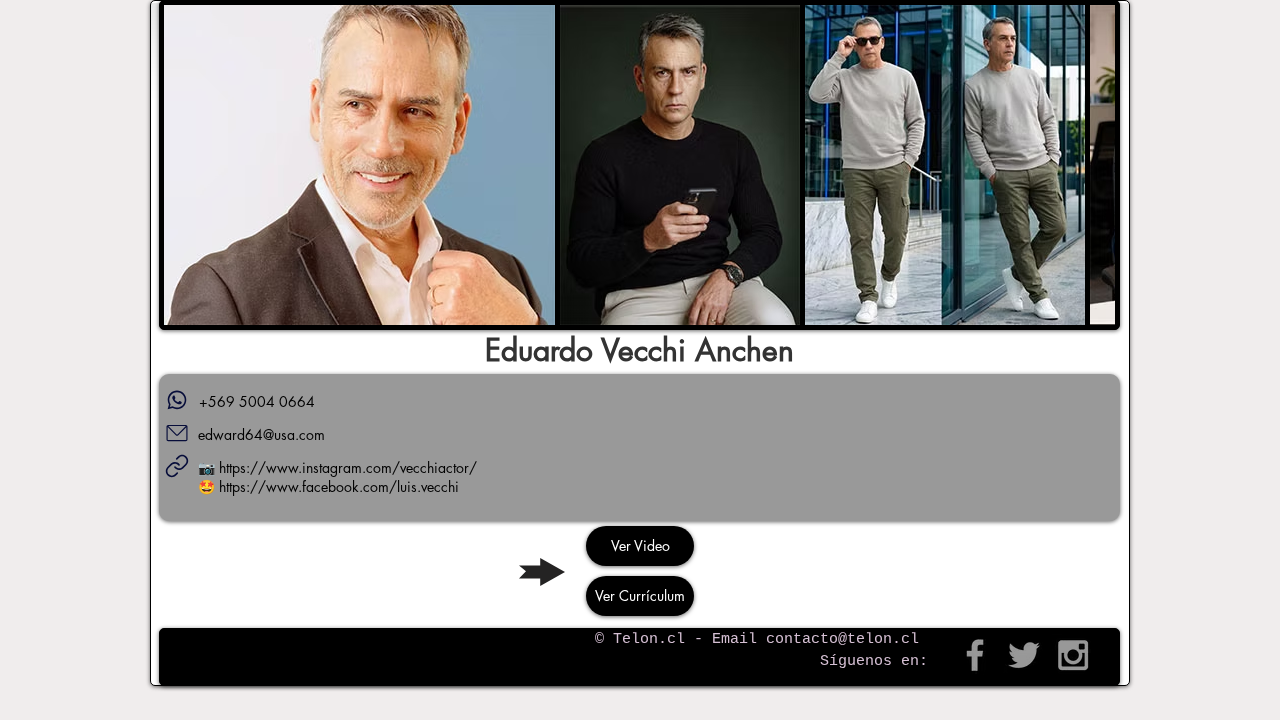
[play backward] (189, 165)
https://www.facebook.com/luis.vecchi (339, 486)
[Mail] (177, 433)
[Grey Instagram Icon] (1073, 655)
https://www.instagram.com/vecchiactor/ (348, 467)
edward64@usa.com (261, 434)
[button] (359, 165)
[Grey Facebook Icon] (975, 655)
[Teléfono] (177, 400)
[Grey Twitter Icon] (1024, 655)
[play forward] (1090, 165)
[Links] (177, 466)
